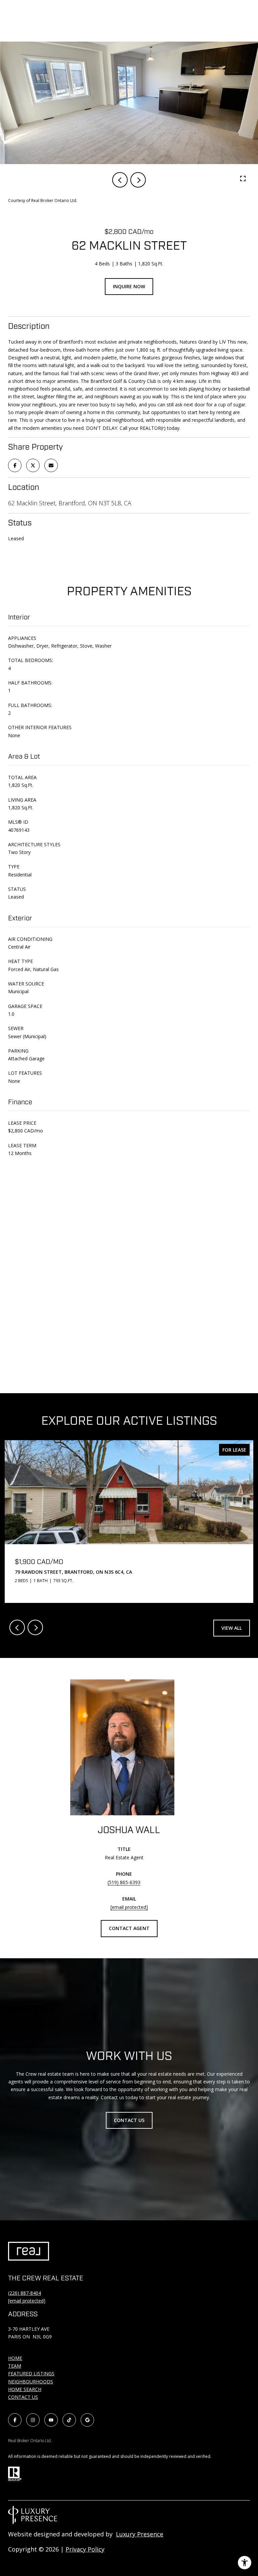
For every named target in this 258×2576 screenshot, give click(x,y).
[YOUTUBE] (51, 2420)
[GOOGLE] (87, 2420)
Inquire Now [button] (129, 286)
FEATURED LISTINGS (31, 2373)
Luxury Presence (140, 2534)
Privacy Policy (85, 2549)
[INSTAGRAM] (33, 2420)
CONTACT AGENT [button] (129, 1928)
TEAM (15, 2366)
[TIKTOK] (69, 2420)
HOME (15, 2358)
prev (120, 180)
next (138, 180)
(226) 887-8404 (25, 2293)
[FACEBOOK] (15, 2420)
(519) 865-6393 (124, 1882)
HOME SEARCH (25, 2389)
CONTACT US (23, 2397)
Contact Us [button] (129, 2120)
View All (232, 1628)
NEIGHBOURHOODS (31, 2382)
